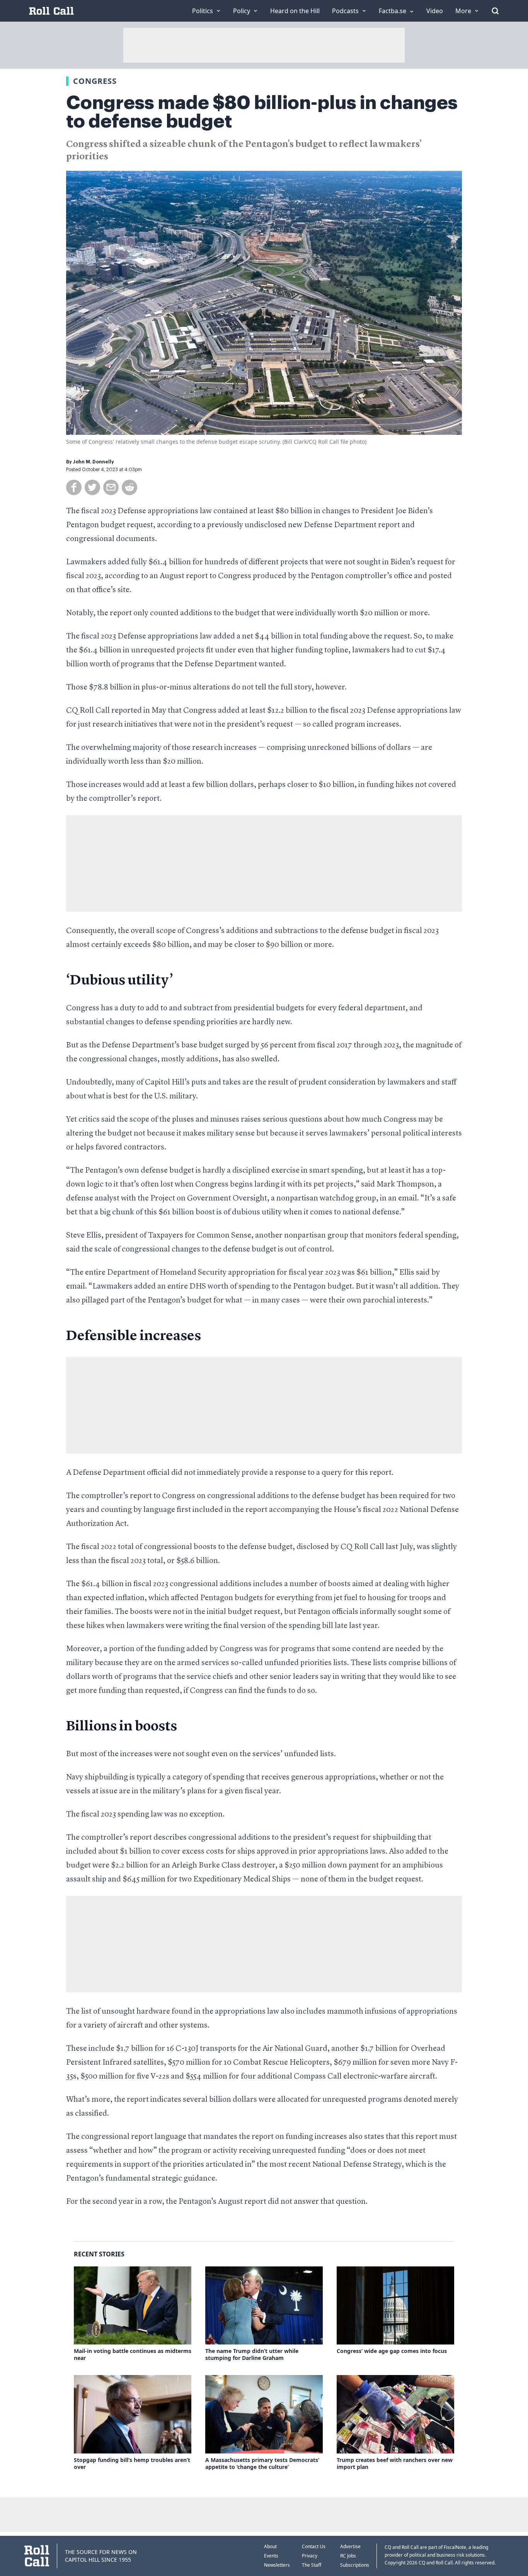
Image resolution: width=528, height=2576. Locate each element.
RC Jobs (348, 2556)
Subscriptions (355, 2565)
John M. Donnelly (94, 462)
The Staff (312, 2565)
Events (271, 2556)
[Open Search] (495, 11)
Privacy (310, 2556)
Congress (95, 81)
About (270, 2546)
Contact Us (314, 2546)
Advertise (350, 2546)
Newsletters (277, 2565)
